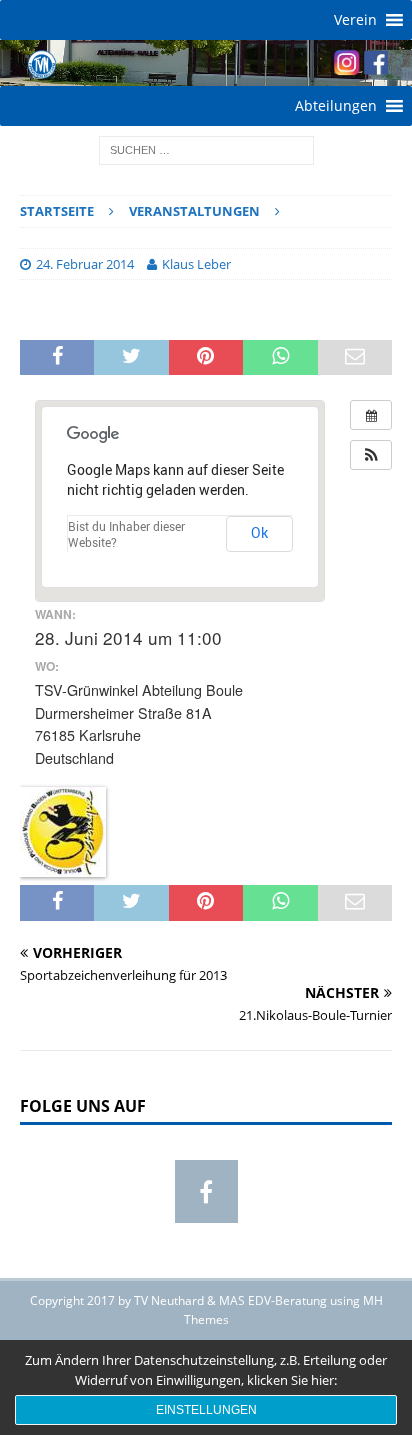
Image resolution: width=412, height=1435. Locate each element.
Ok (259, 532)
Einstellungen (206, 1410)
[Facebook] (206, 1191)
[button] (355, 20)
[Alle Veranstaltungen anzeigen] (371, 415)
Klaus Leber (196, 264)
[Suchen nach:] (206, 148)
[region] (206, 63)
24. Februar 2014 (85, 264)
